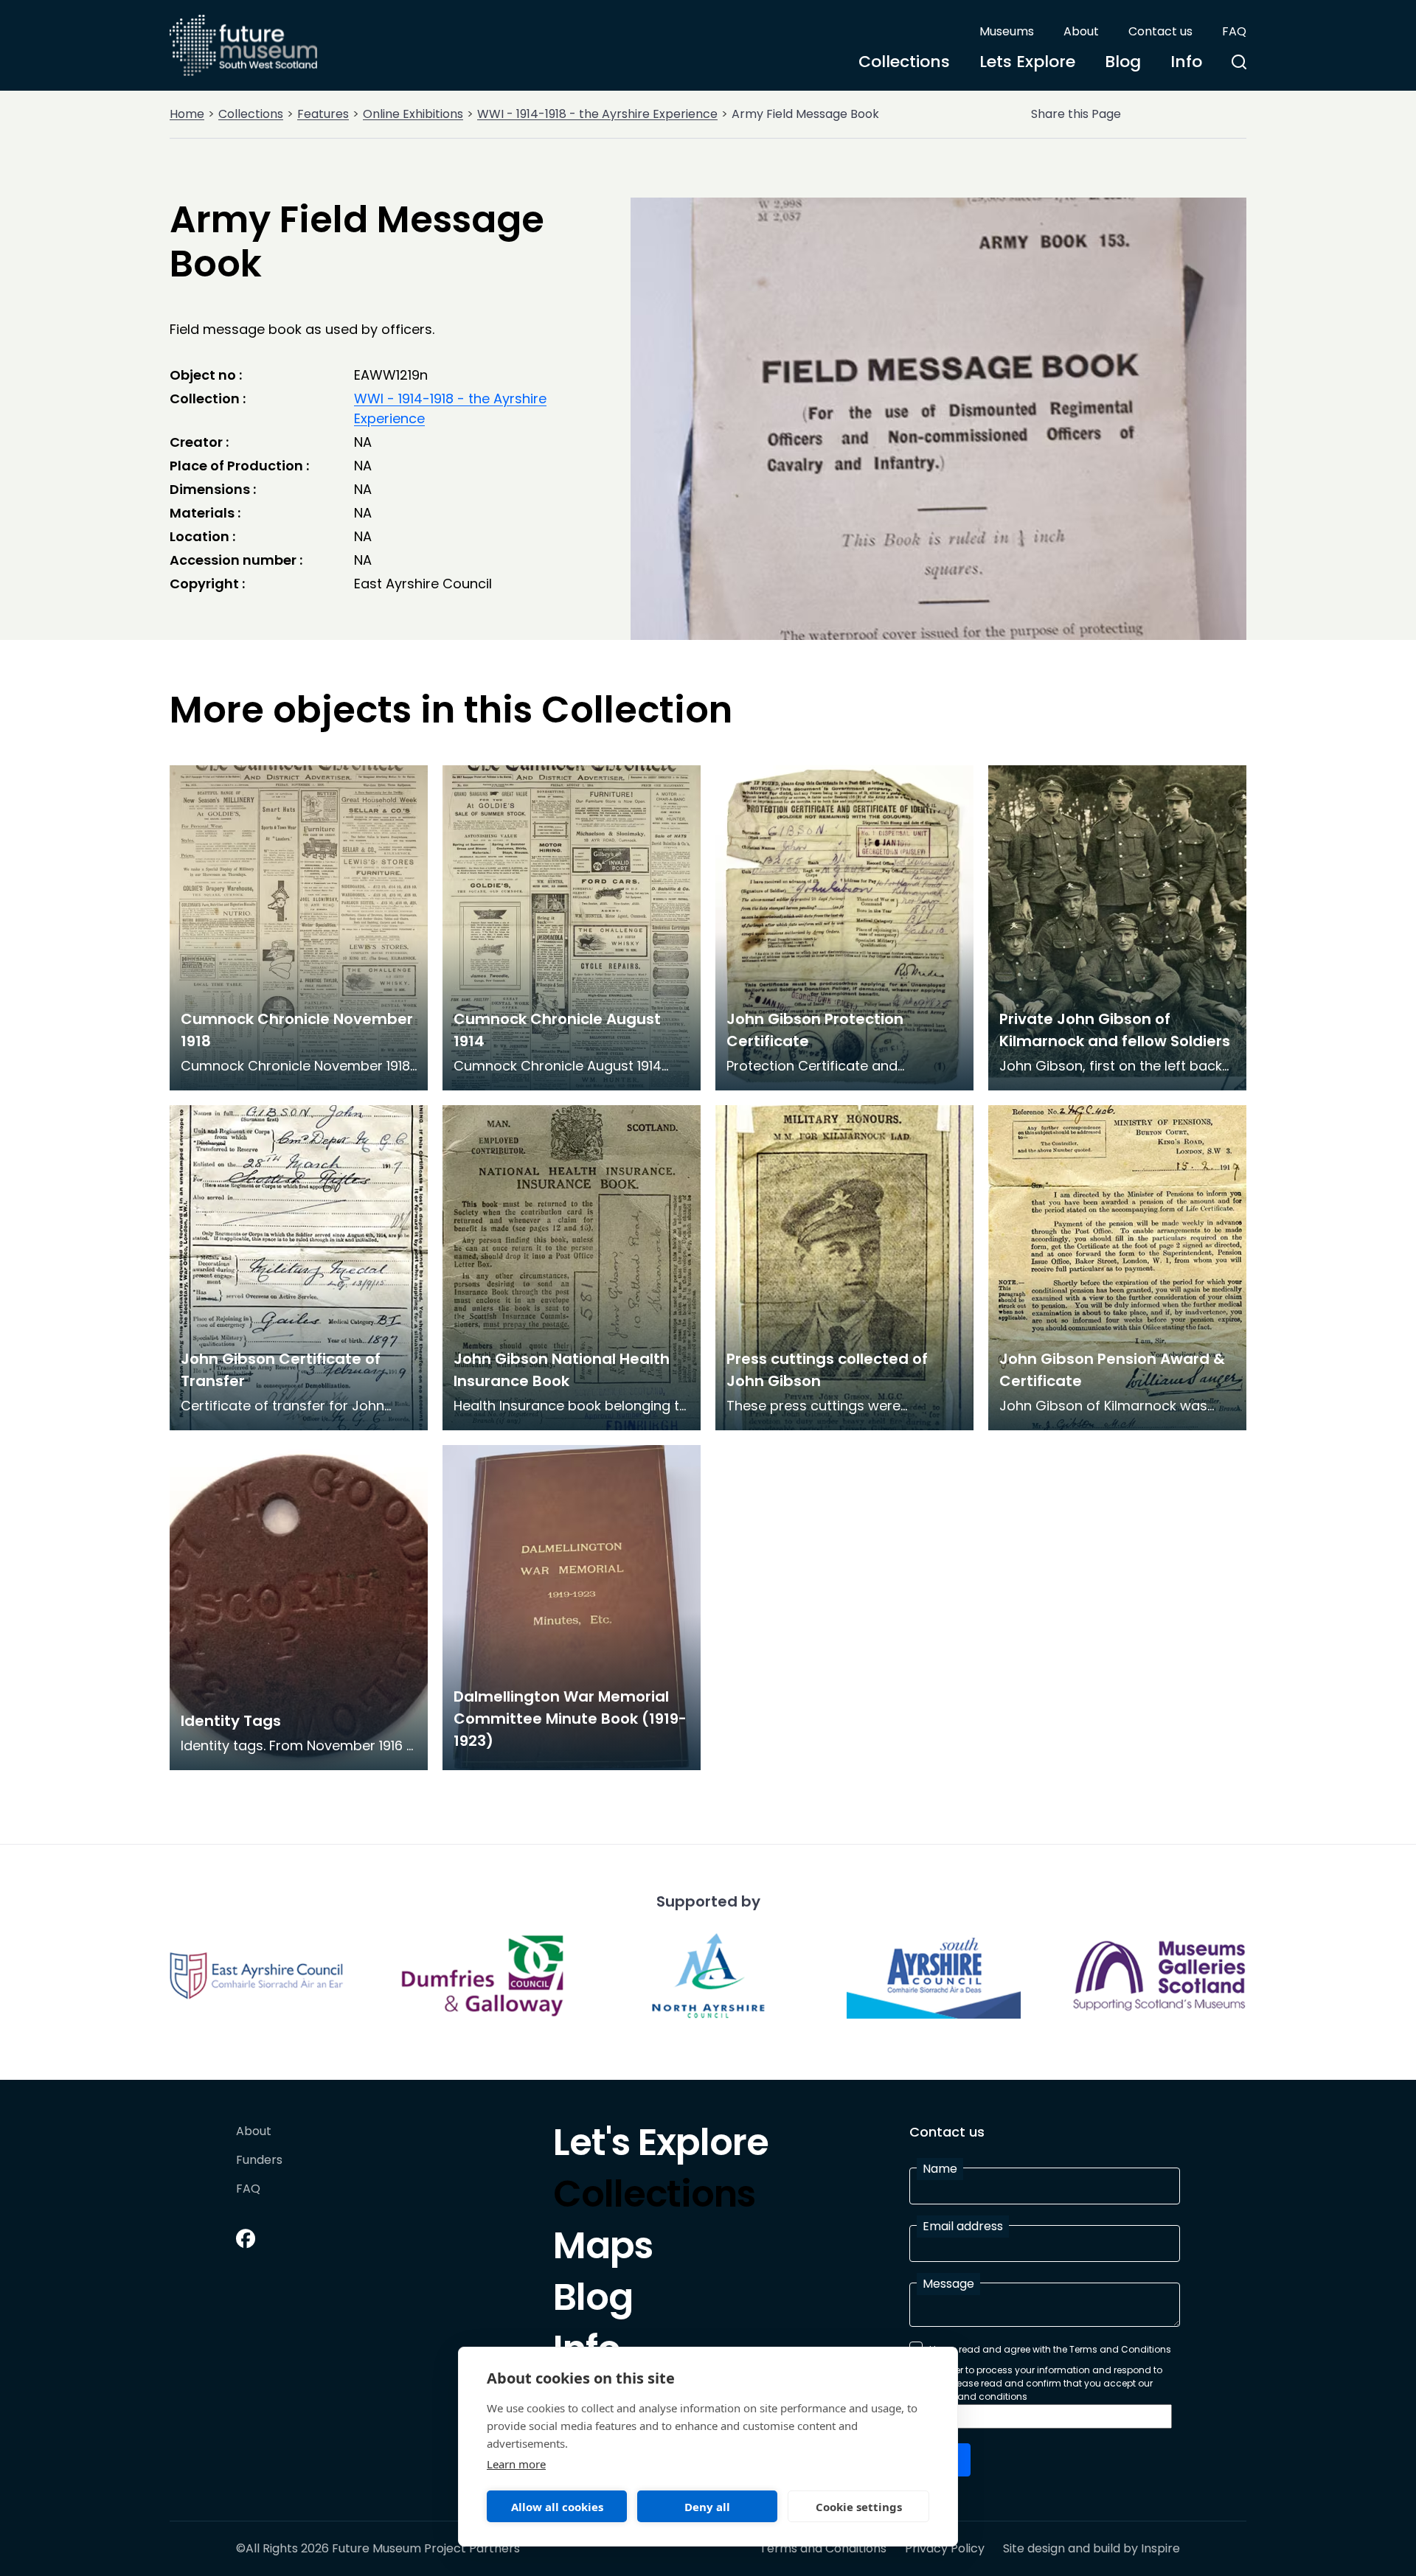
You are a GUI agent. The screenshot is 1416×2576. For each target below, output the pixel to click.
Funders (259, 2161)
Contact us (1160, 31)
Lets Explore (1027, 62)
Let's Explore (661, 2146)
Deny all (707, 2507)
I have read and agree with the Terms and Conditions (1050, 2349)
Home (187, 114)
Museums (1007, 31)
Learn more (516, 2464)
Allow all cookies (557, 2507)
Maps (603, 2249)
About (1081, 31)
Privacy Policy (945, 2549)
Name (940, 2169)
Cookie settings (859, 2507)
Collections (904, 62)
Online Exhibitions (413, 114)
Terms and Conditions (823, 2549)
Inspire (1160, 2548)
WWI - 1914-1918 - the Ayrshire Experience (597, 114)
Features (323, 114)
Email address (963, 2226)
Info (1186, 62)
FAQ (1234, 31)
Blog (1123, 62)
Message (948, 2284)
